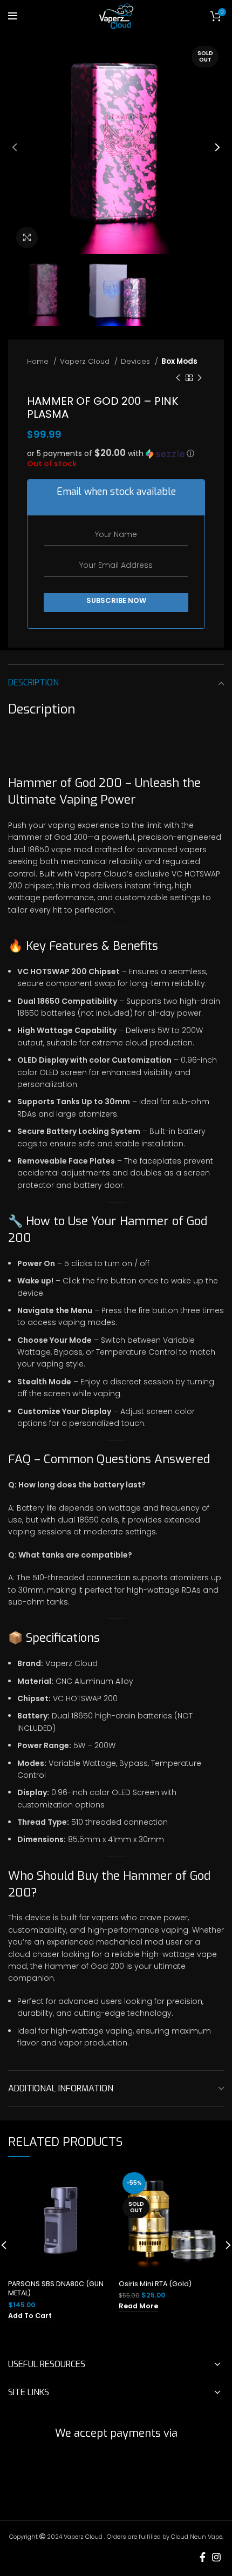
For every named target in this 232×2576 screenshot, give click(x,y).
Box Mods (179, 361)
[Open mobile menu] (13, 16)
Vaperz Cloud (86, 361)
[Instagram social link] (216, 2557)
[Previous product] (178, 378)
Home (39, 361)
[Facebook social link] (203, 2557)
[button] (116, 454)
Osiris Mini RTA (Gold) (155, 2284)
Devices (137, 361)
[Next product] (200, 378)
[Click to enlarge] (27, 237)
